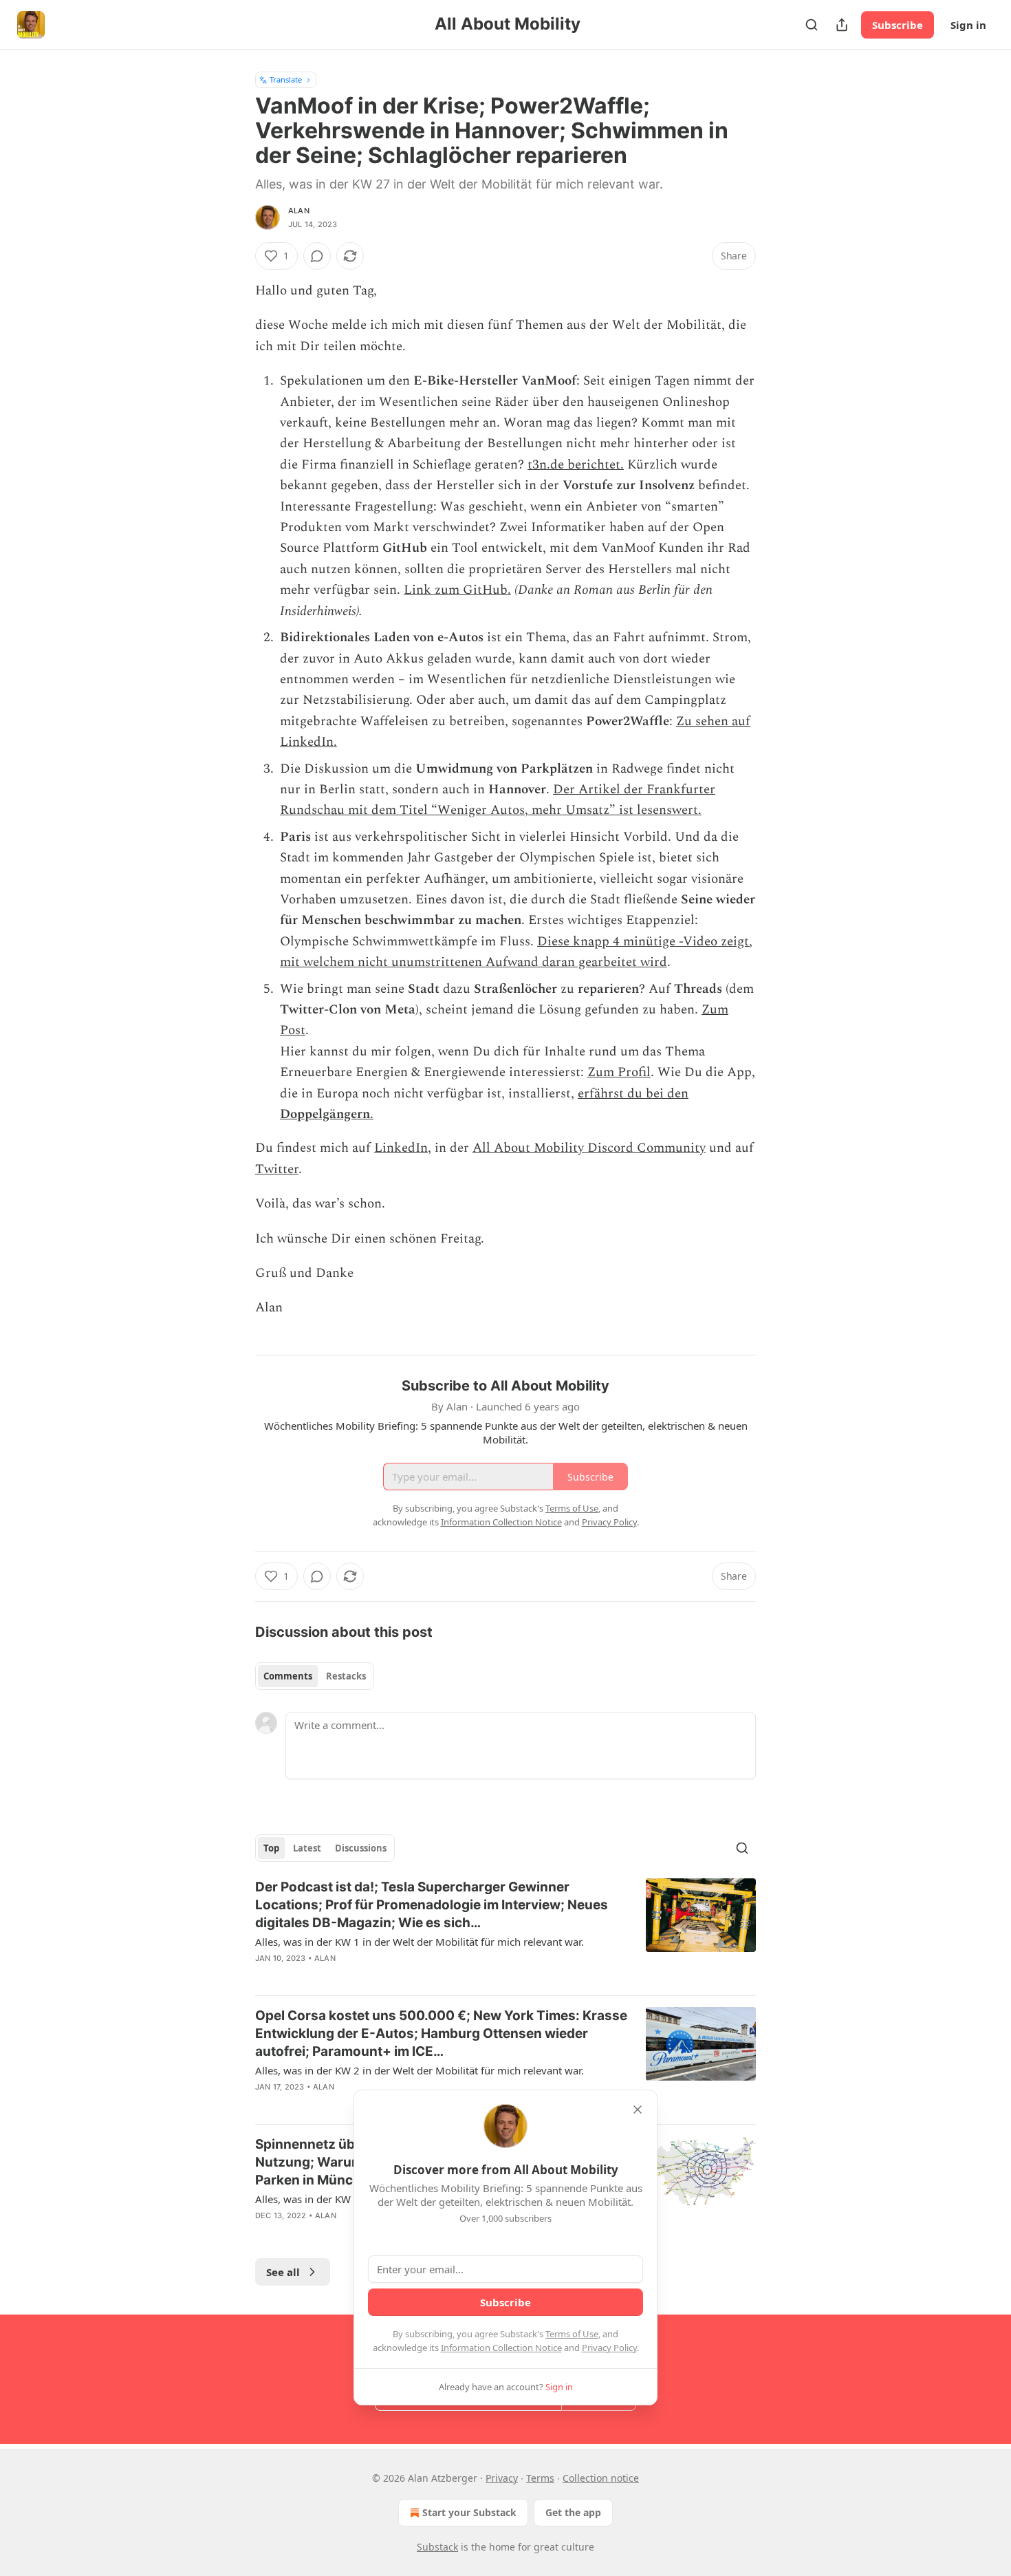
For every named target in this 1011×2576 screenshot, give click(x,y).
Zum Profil (619, 1072)
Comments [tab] (288, 1676)
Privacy (502, 2478)
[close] (638, 2110)
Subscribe (898, 25)
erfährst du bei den (633, 1094)
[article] (505, 1931)
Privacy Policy (609, 2348)
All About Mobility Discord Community (589, 1148)
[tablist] (315, 1676)
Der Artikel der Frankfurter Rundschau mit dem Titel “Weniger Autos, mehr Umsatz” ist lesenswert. (498, 800)
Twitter (277, 1169)
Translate (286, 79)
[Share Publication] (842, 25)
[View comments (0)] (317, 256)
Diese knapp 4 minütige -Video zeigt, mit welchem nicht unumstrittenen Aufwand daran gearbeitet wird (516, 952)
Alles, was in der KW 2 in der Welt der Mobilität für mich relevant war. (420, 2070)
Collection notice (601, 2478)
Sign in (968, 25)
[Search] (812, 25)
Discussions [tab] (361, 1848)
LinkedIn (401, 1148)
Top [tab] (271, 1848)
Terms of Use (572, 2334)
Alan (299, 211)
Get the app (573, 2512)
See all (283, 2272)
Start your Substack (469, 2512)
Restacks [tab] (346, 1676)
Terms (540, 2478)
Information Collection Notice (501, 2348)
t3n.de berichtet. (576, 465)
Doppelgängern (325, 1114)
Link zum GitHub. (457, 590)
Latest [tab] (307, 1848)
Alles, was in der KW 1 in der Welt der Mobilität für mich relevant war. (420, 1942)
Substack (437, 2547)
